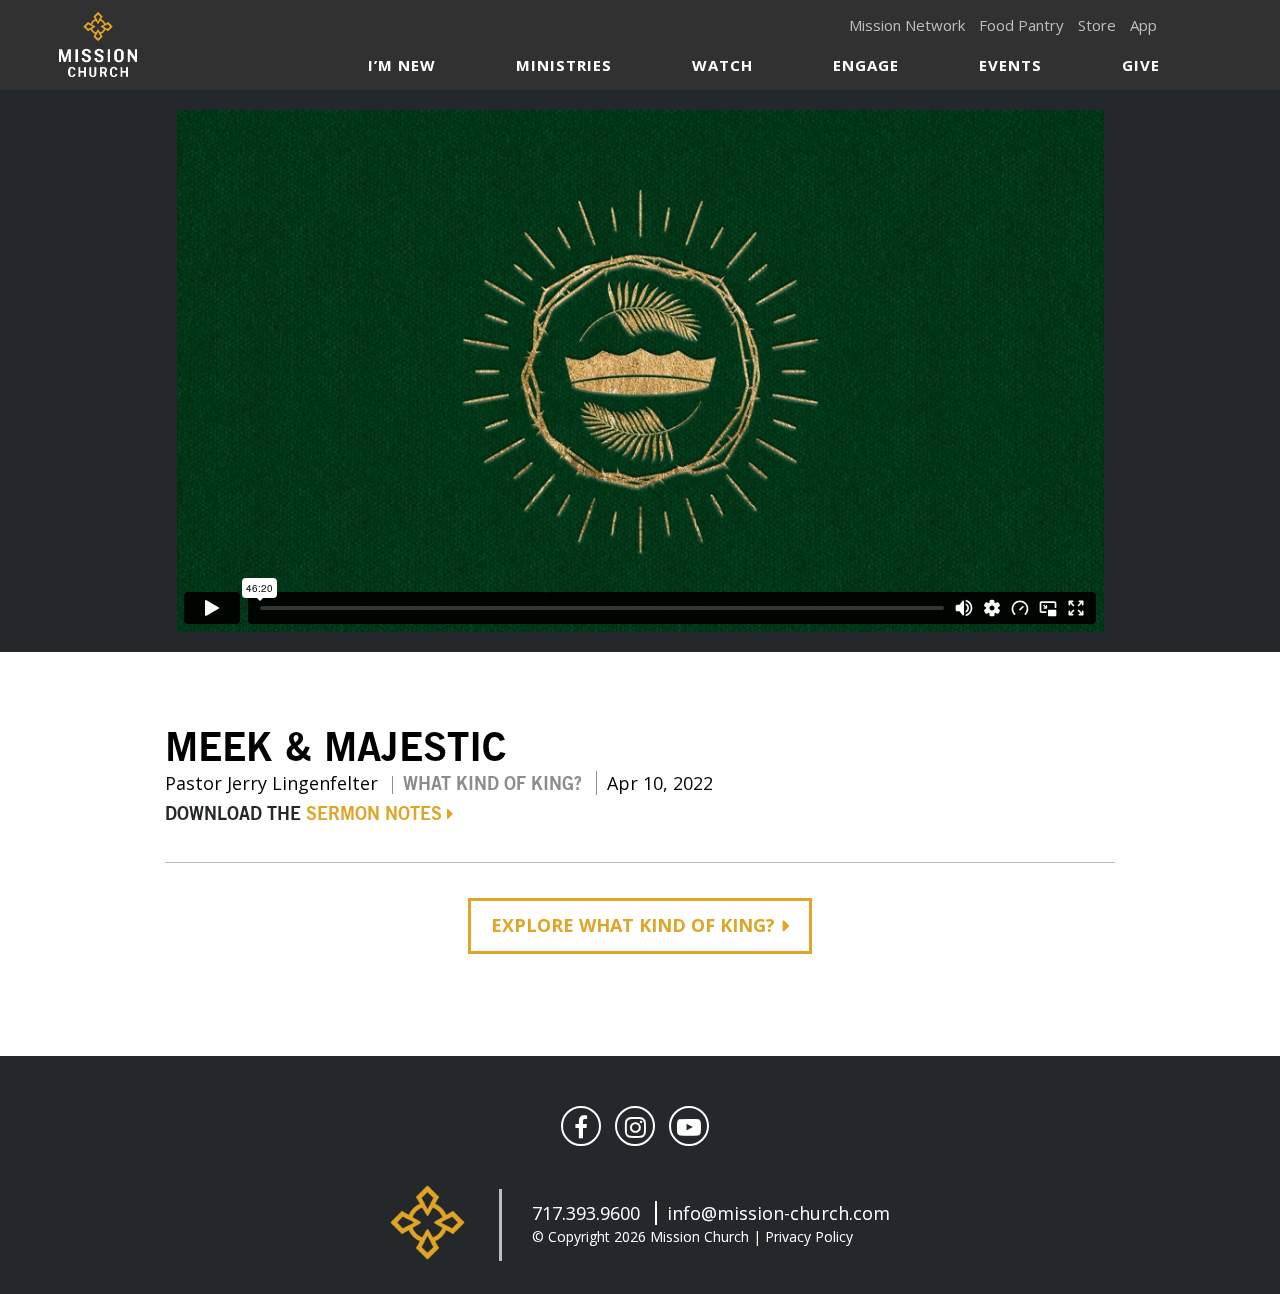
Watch (722, 65)
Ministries (564, 65)
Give (1141, 65)
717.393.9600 (586, 1213)
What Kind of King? (492, 785)
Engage (866, 65)
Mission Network (907, 25)
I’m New (402, 65)
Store (1097, 25)
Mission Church (97, 44)
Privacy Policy (809, 1236)
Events (1010, 65)
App (1143, 25)
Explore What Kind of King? (633, 925)
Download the (303, 815)
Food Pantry (1021, 25)
